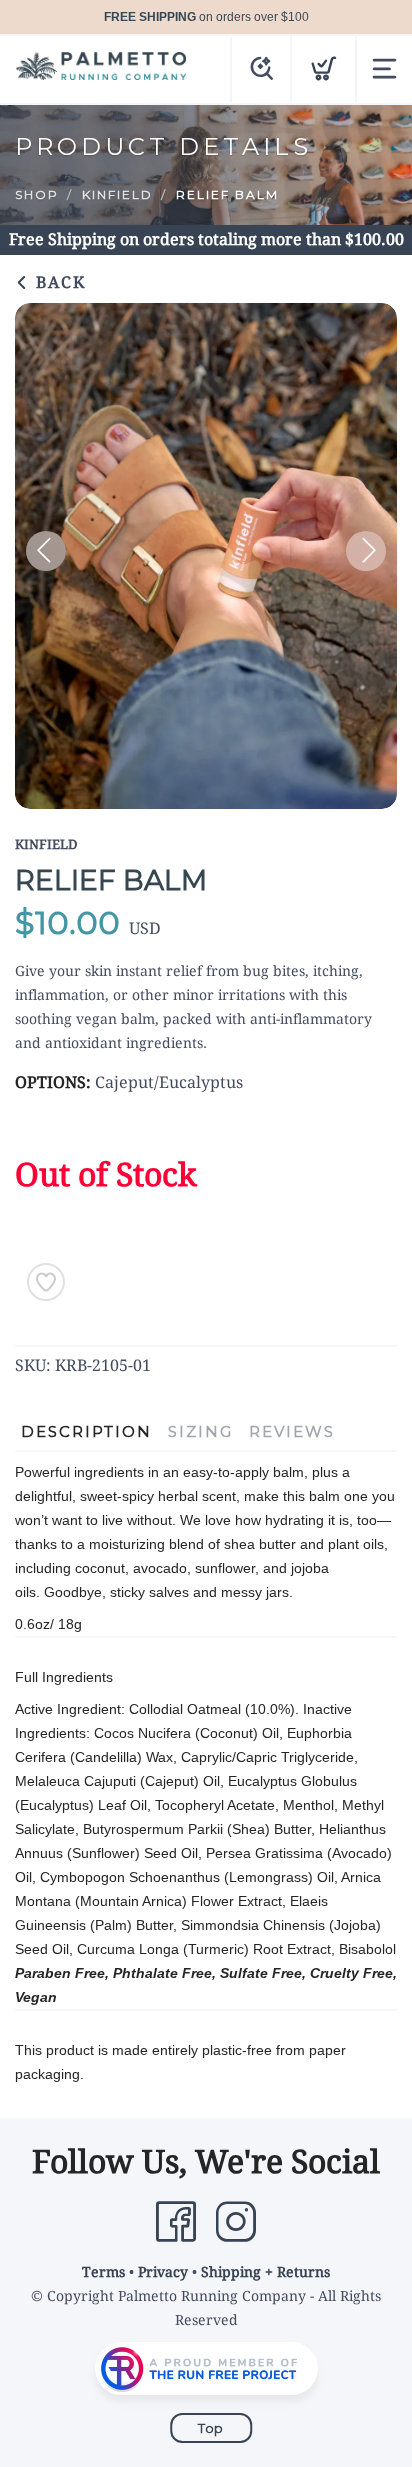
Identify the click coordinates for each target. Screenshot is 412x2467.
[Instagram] (236, 2222)
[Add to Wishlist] (46, 1282)
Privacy (163, 2272)
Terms (103, 2272)
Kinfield (117, 194)
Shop (37, 194)
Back (58, 282)
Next (366, 551)
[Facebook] (176, 2222)
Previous (46, 551)
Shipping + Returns (265, 2272)
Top (211, 2428)
